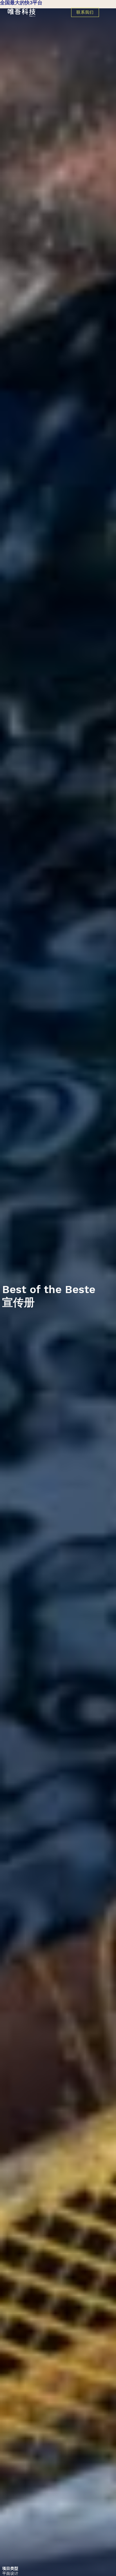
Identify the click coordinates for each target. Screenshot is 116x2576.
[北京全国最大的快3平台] (39, 13)
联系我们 (85, 12)
